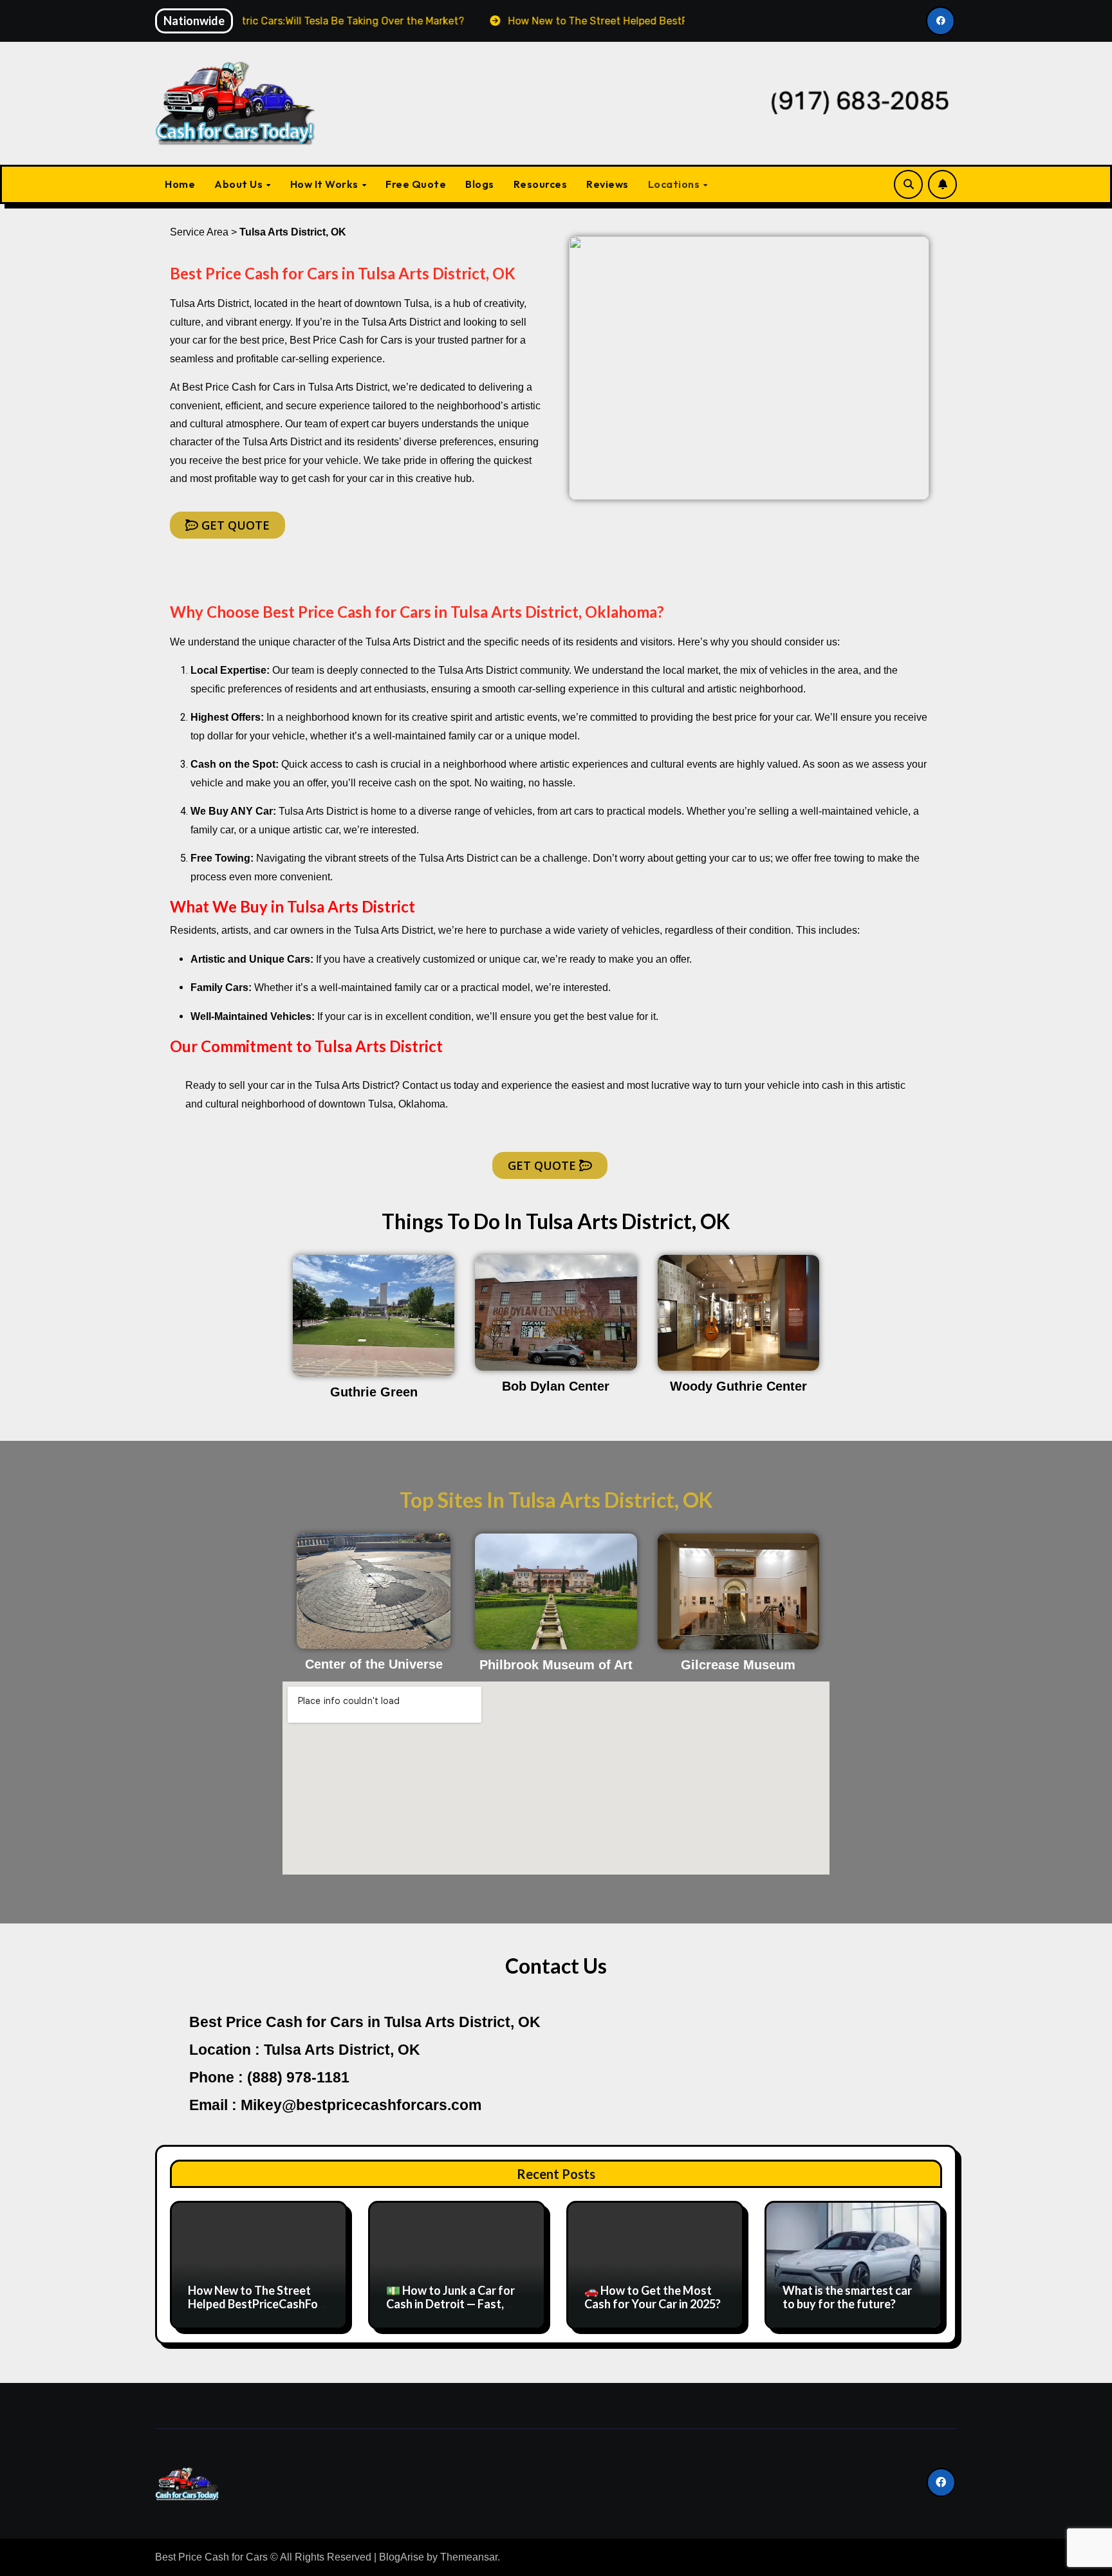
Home (180, 184)
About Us (240, 184)
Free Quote (416, 184)
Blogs (480, 184)
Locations (675, 184)
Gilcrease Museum (738, 1665)
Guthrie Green (374, 1392)
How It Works (326, 184)
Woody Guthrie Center (738, 1386)
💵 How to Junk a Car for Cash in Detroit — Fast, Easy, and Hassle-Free (450, 2304)
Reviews (607, 184)
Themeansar (469, 2557)
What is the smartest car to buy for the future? (847, 2297)
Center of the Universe (374, 1664)
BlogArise (402, 2557)
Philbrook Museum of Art (556, 1665)
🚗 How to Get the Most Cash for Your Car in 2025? (653, 2297)
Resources (541, 184)
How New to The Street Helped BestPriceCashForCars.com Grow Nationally (256, 2304)
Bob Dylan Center (556, 1386)
